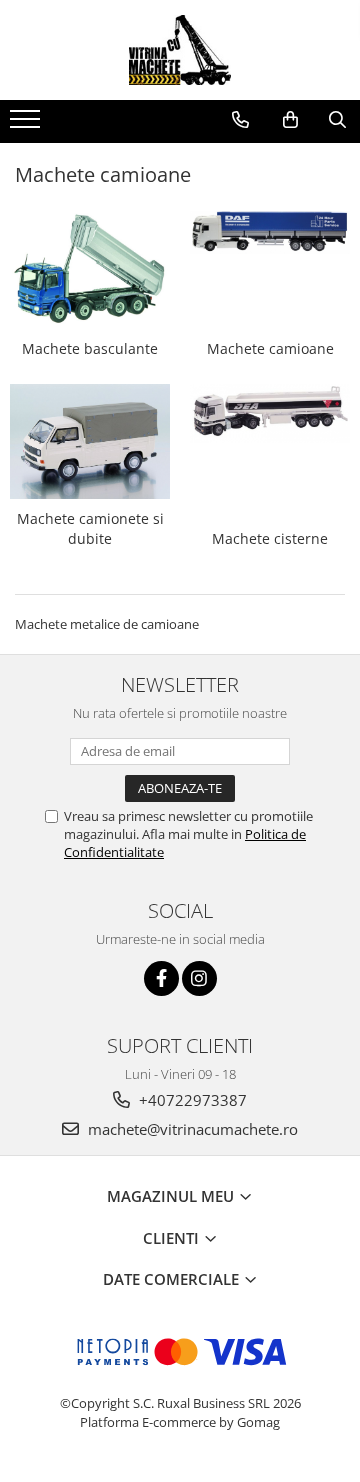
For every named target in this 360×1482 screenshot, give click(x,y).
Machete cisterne (270, 538)
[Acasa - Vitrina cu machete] (180, 50)
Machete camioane (270, 348)
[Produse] (27, 125)
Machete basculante (90, 348)
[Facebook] (161, 978)
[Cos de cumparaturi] (290, 120)
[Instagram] (199, 978)
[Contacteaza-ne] (240, 120)
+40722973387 (191, 1100)
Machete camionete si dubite (90, 528)
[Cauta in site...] (337, 120)
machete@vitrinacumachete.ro (191, 1129)
